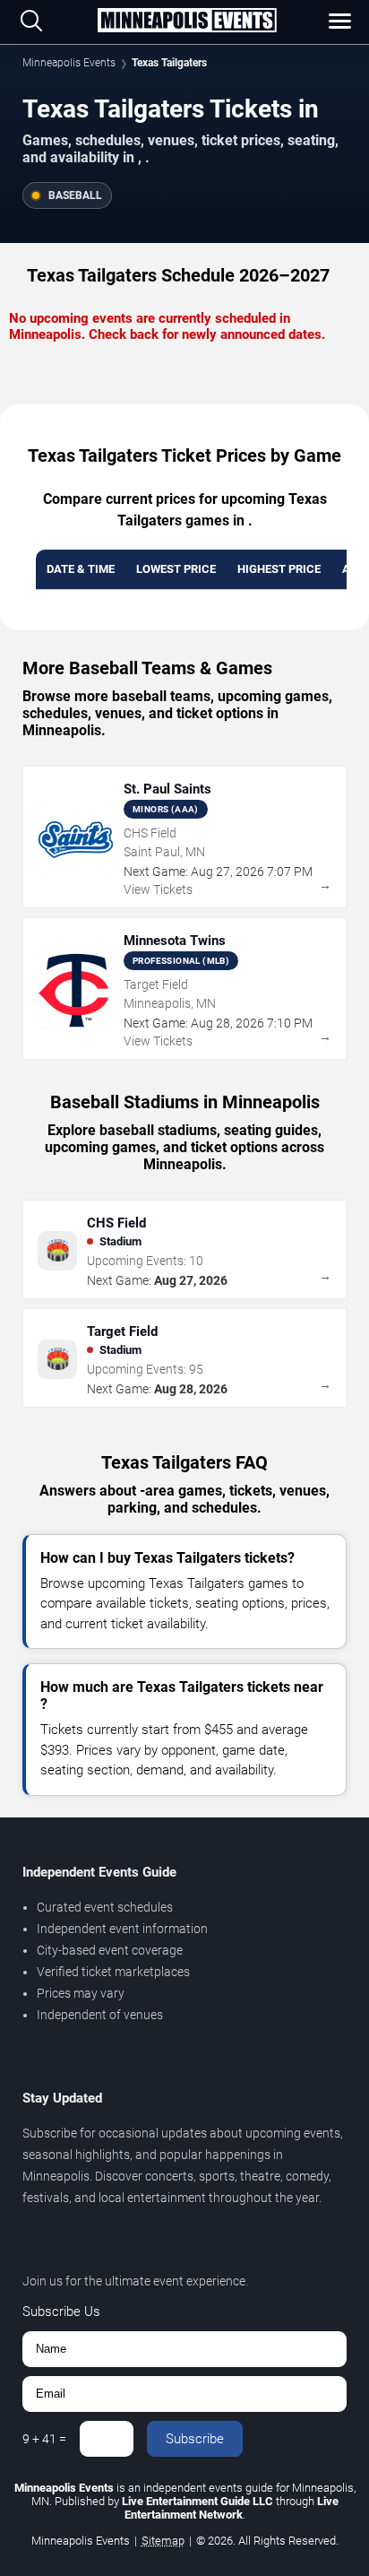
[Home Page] (187, 22)
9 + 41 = (44, 2439)
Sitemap (163, 2541)
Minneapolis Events (69, 63)
